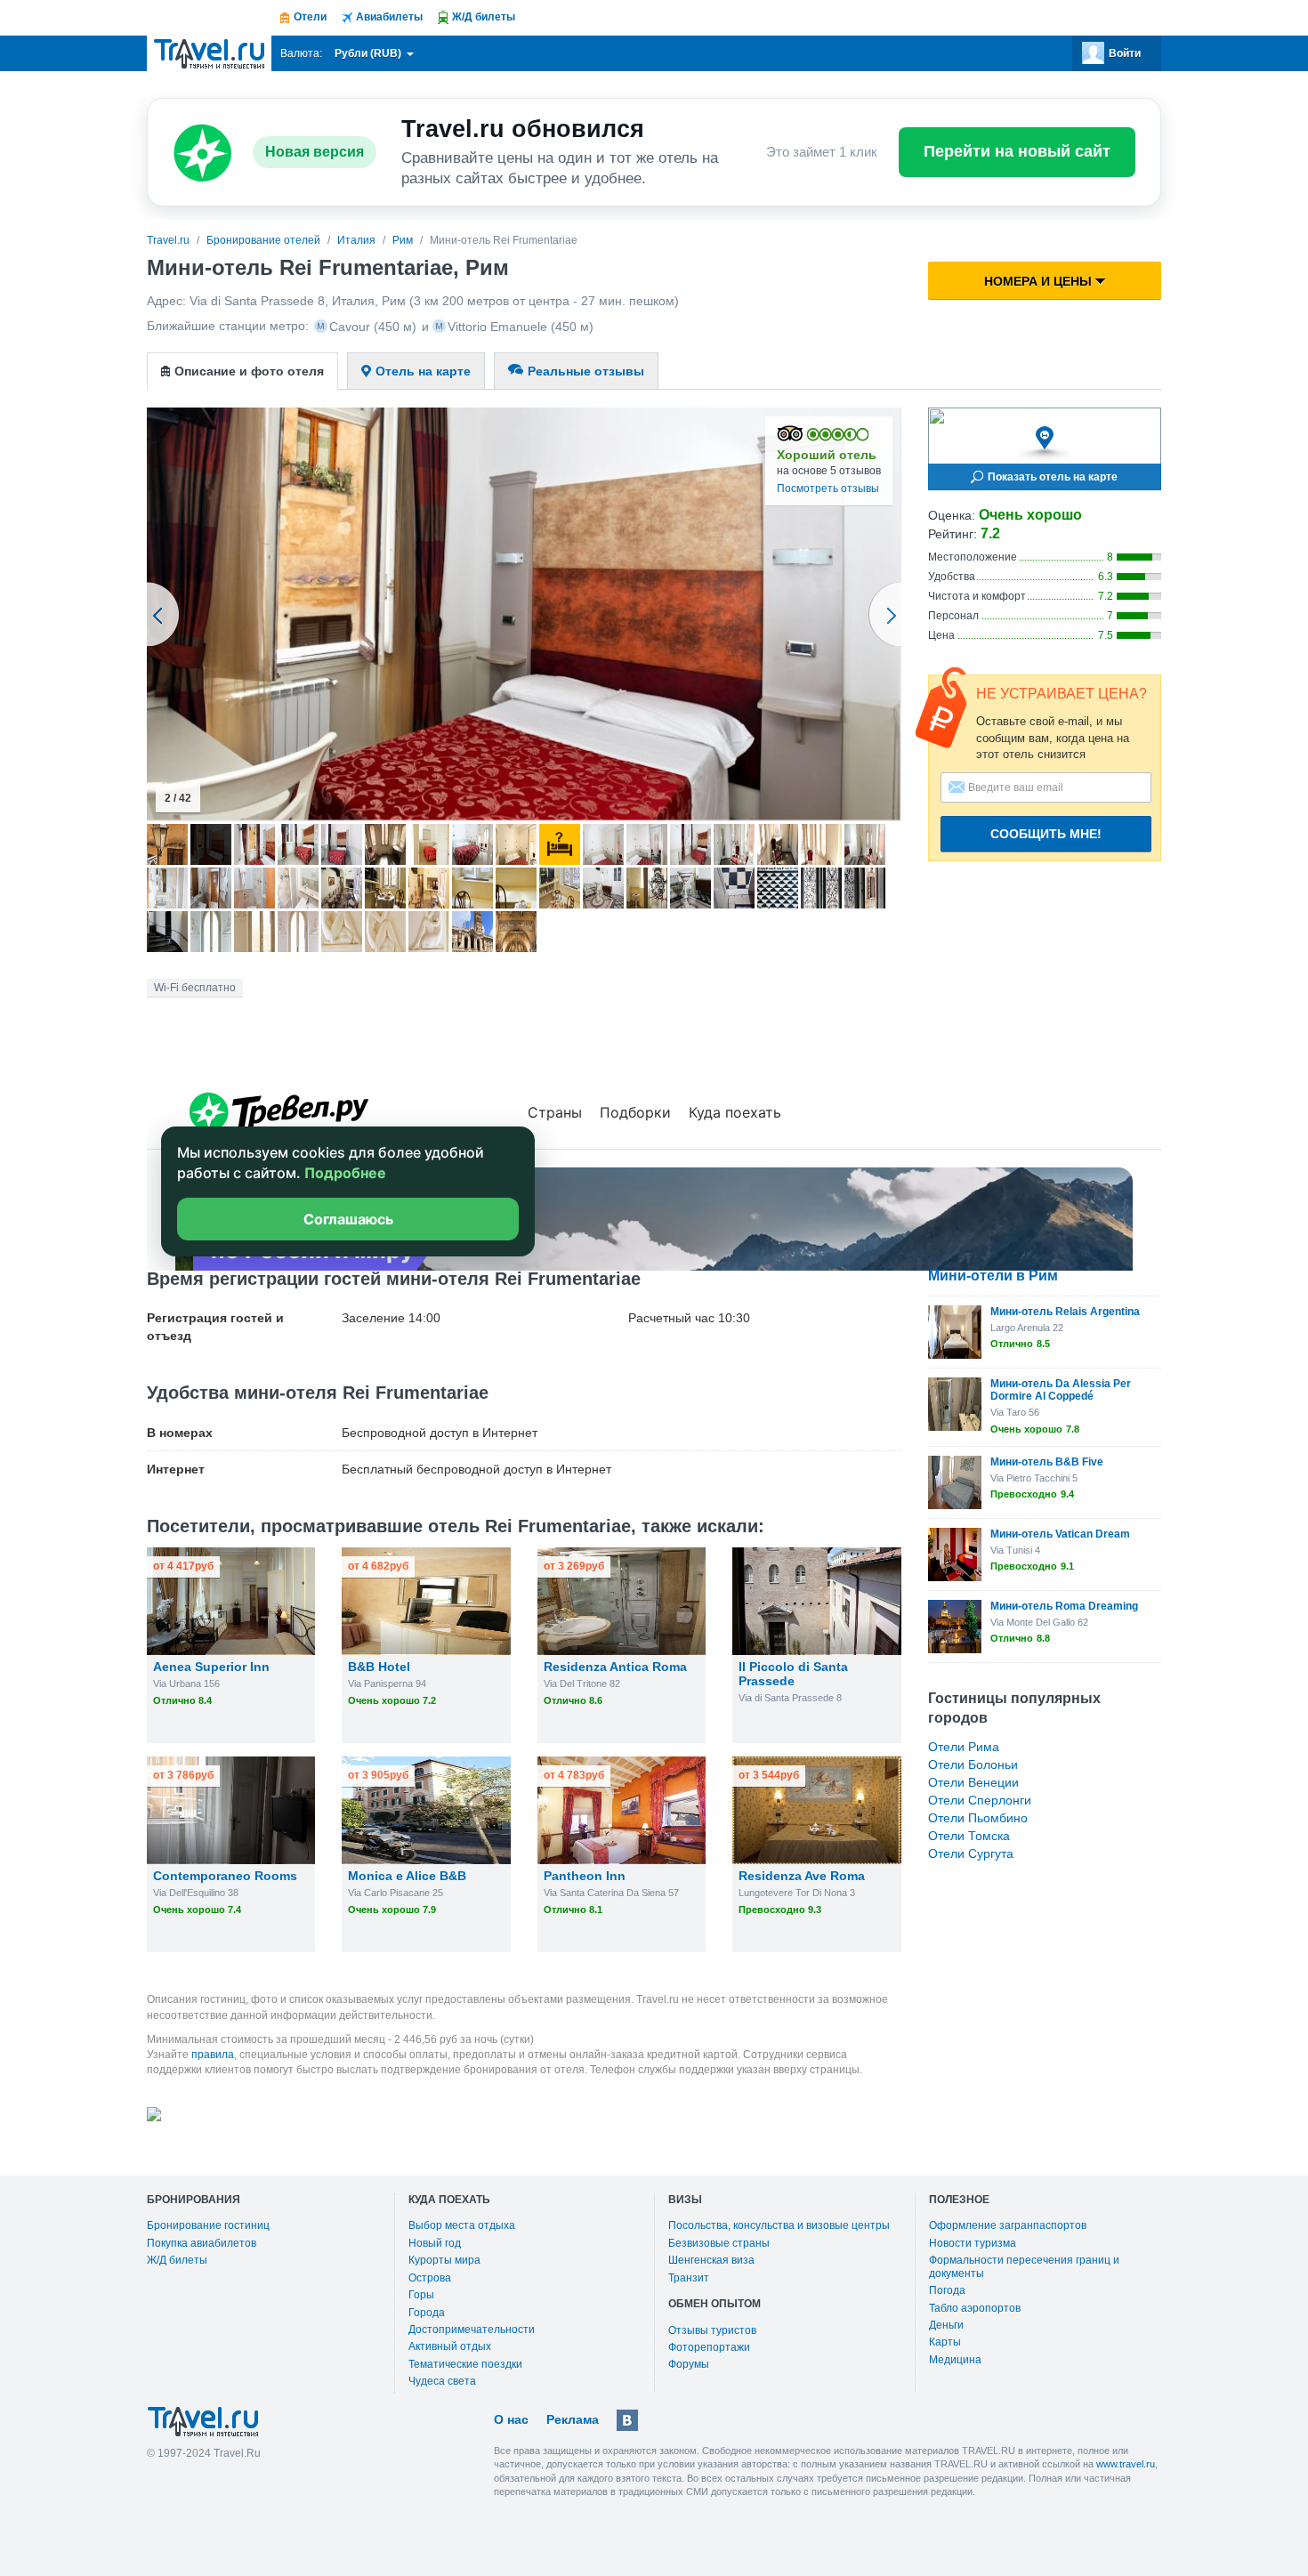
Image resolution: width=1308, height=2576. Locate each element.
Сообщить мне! (1046, 834)
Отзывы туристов (712, 2330)
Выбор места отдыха (462, 2225)
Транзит (689, 2278)
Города (427, 2313)
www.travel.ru (1126, 2464)
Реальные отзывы (586, 371)
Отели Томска (969, 1836)
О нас (511, 2419)
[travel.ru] (209, 53)
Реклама (573, 2419)
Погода (947, 2290)
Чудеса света (442, 2381)
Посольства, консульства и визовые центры (779, 2225)
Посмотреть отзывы (828, 489)
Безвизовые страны (719, 2243)
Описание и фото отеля (249, 371)
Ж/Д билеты (177, 2260)
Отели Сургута (971, 1853)
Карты (945, 2342)
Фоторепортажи (709, 2347)
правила (213, 2055)
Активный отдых (450, 2346)
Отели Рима (964, 1747)
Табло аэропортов (975, 2308)
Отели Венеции (973, 1782)
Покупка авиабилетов (202, 2243)
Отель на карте (423, 371)
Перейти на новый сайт (1017, 151)
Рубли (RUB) (369, 53)
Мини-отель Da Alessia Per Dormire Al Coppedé (1061, 1390)
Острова (430, 2278)
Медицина (955, 2360)
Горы (421, 2295)
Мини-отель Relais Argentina (1065, 1312)
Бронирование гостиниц (208, 2225)
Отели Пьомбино (978, 1818)
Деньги (946, 2325)
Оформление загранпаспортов (1008, 2225)
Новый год (435, 2243)
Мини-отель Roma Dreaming (1064, 1606)
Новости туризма (973, 2243)
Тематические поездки (465, 2364)
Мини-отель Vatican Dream (1060, 1534)
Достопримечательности (472, 2330)
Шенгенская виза (711, 2260)
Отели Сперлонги (980, 1800)
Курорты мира (444, 2260)
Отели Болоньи (973, 1764)
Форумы (689, 2364)
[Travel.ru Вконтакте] (627, 2420)
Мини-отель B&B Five (1047, 1462)
